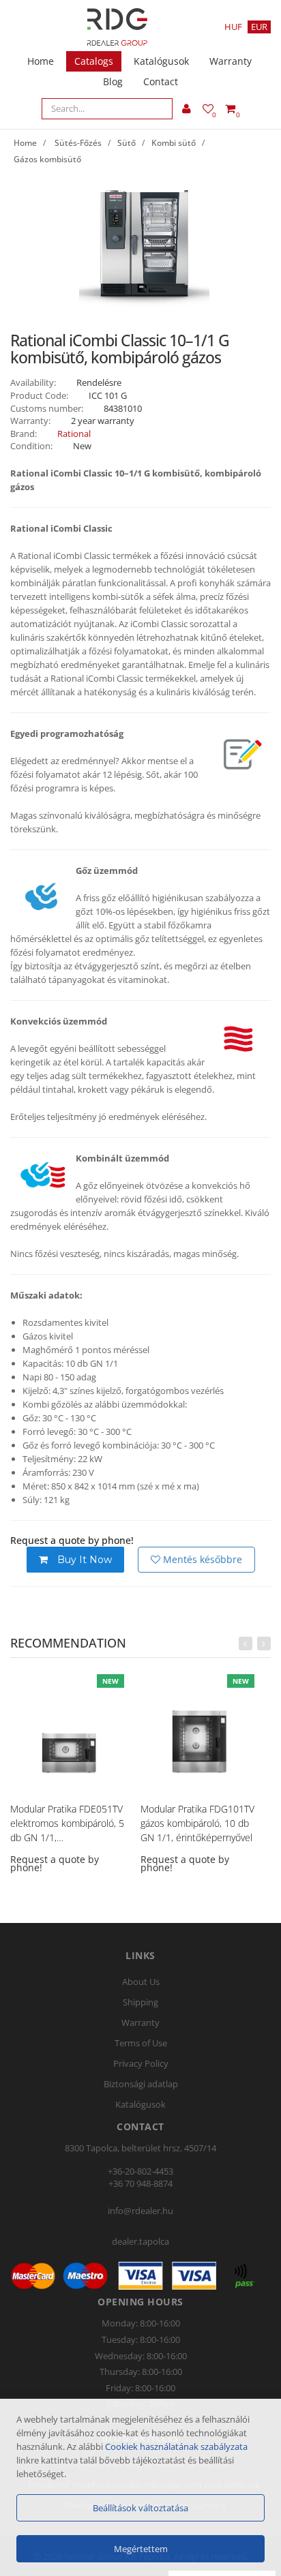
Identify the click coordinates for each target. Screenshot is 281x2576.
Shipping (140, 2002)
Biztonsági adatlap (141, 2084)
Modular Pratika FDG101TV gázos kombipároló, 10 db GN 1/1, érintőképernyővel (197, 1823)
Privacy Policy (141, 2063)
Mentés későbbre (201, 1559)
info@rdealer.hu (140, 2211)
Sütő (127, 143)
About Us (141, 1982)
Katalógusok (161, 61)
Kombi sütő (174, 143)
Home (41, 61)
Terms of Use (141, 2043)
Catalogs (94, 61)
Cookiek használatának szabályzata (176, 2446)
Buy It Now (83, 1560)
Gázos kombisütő (47, 159)
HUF (233, 27)
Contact (161, 81)
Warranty (231, 61)
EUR (259, 27)
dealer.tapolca (140, 2241)
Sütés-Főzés (78, 143)
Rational (74, 434)
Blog (113, 81)
